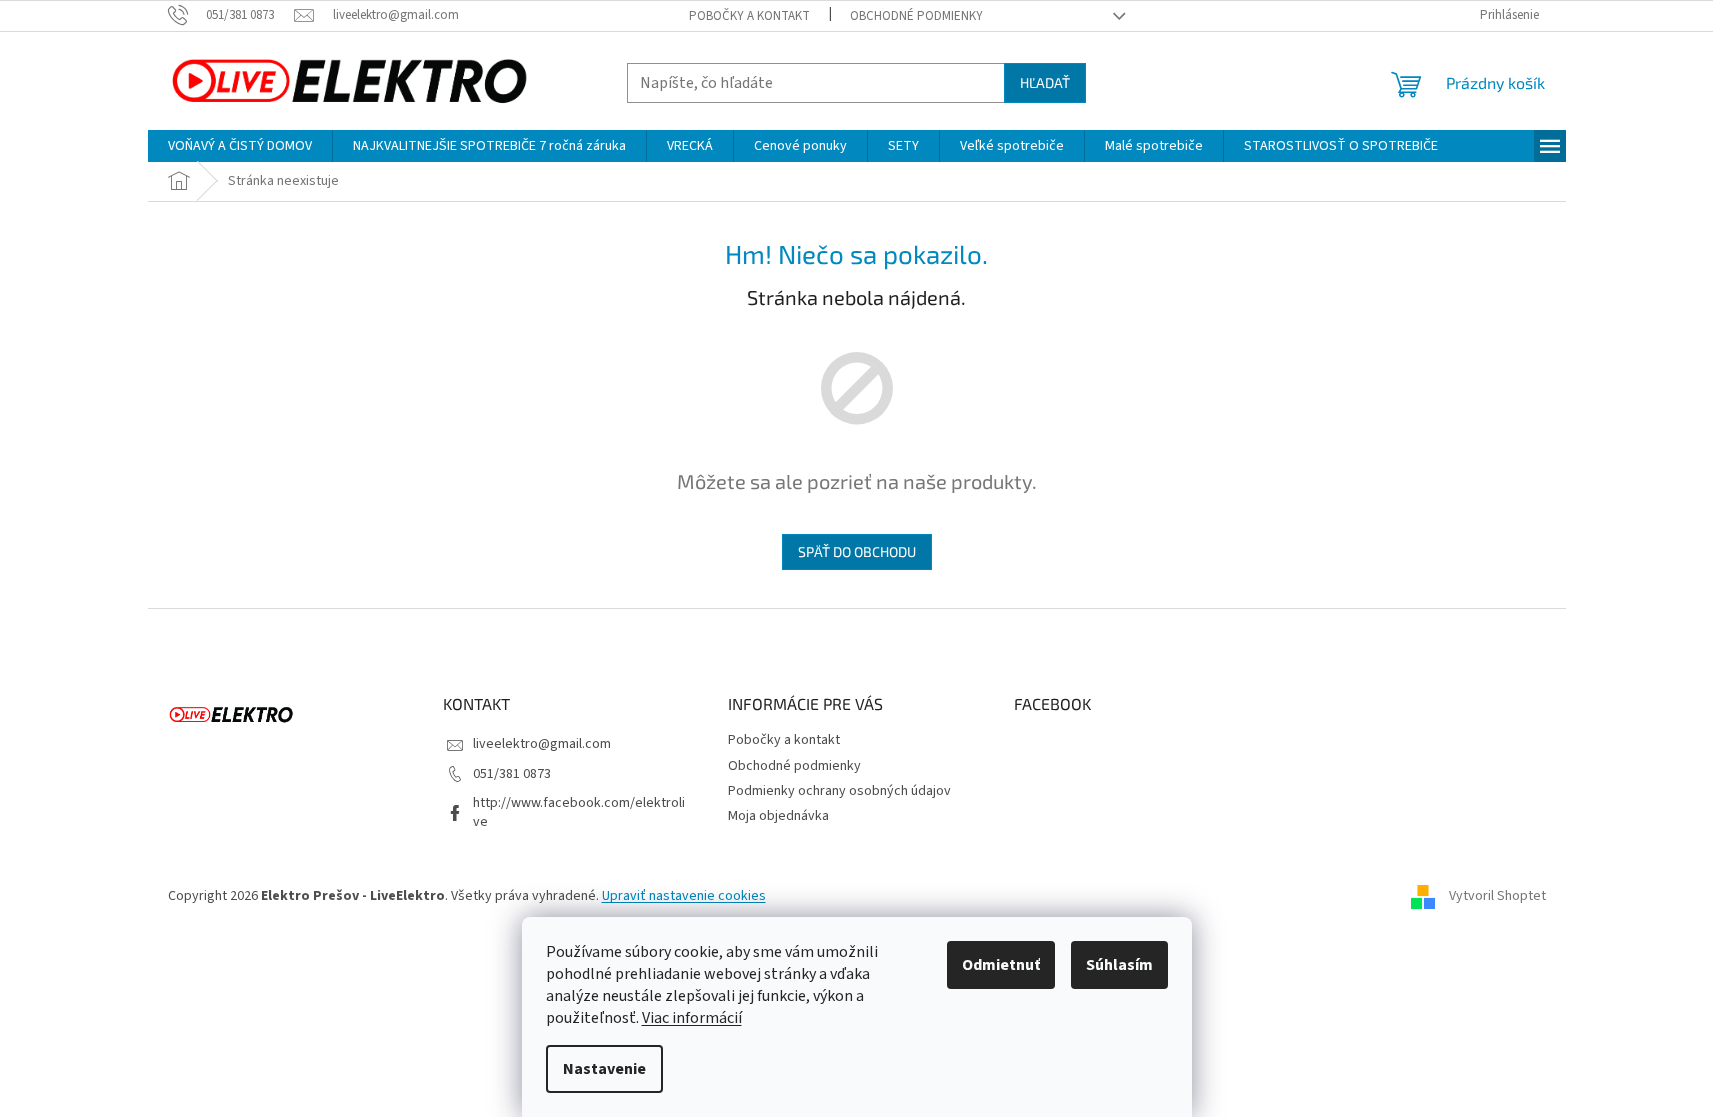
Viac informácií (692, 1018)
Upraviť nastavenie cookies (684, 896)
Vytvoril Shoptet (1497, 897)
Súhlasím (1119, 965)
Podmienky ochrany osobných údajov (839, 791)
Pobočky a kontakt (749, 16)
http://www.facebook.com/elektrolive (579, 812)
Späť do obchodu (857, 551)
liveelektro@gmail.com (542, 744)
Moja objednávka (778, 816)
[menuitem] (240, 146)
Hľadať (1045, 82)
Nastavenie (604, 1069)
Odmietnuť (1001, 965)
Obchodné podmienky (916, 16)
